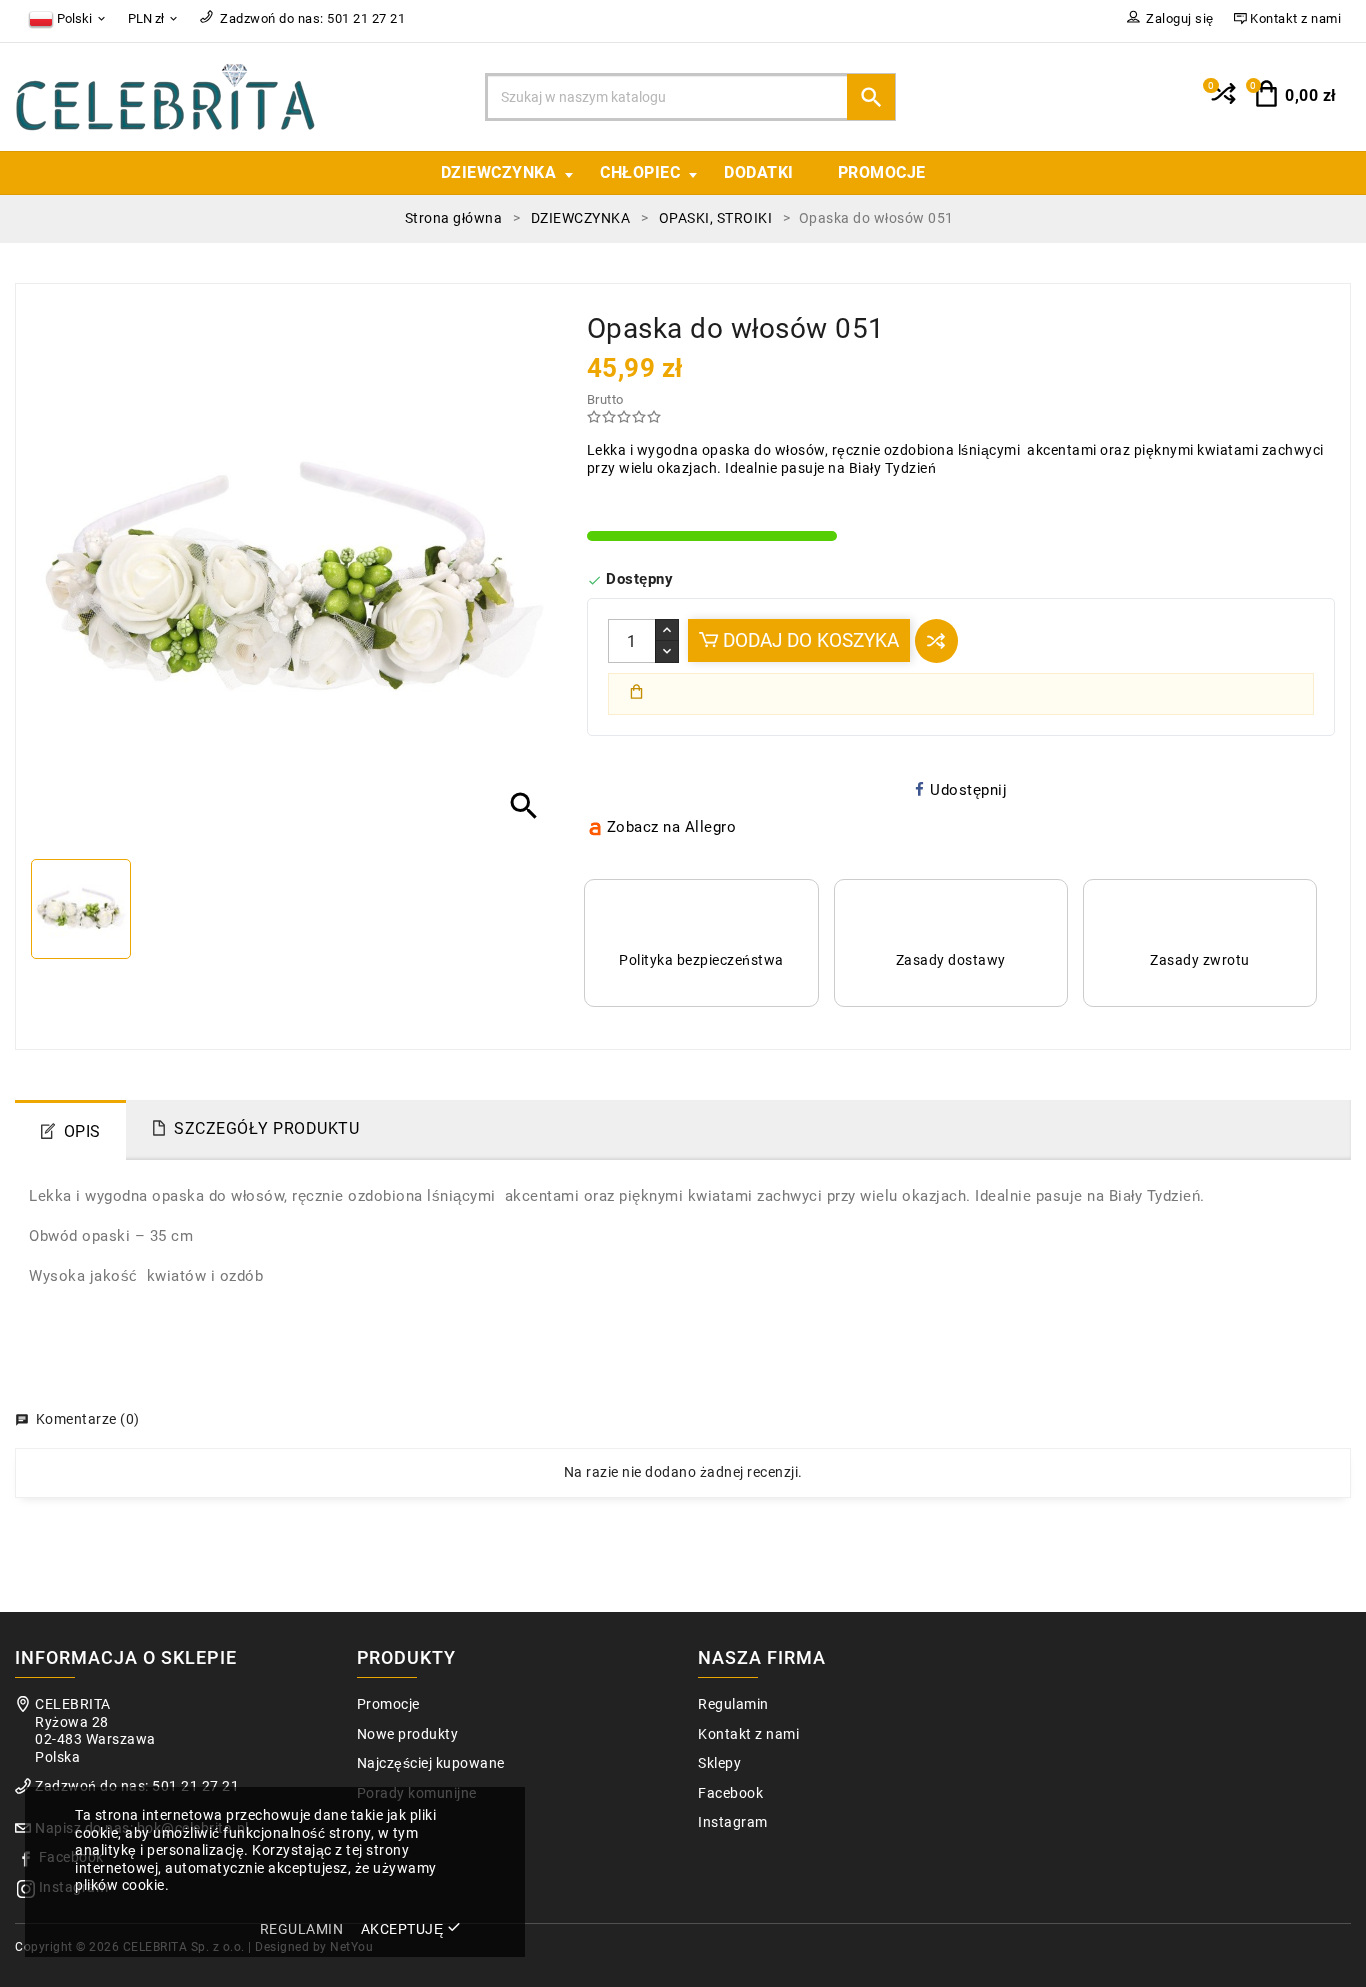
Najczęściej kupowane (431, 1763)
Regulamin (733, 1704)
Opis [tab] (82, 1131)
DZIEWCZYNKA (499, 172)
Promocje (388, 1704)
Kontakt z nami (748, 1734)
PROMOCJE (882, 172)
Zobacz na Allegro (672, 827)
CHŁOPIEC (640, 172)
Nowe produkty (408, 1734)
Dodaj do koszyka (808, 640)
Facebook (730, 1793)
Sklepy (719, 1763)
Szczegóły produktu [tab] (266, 1128)
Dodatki (759, 172)
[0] (1221, 102)
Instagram (733, 1822)
